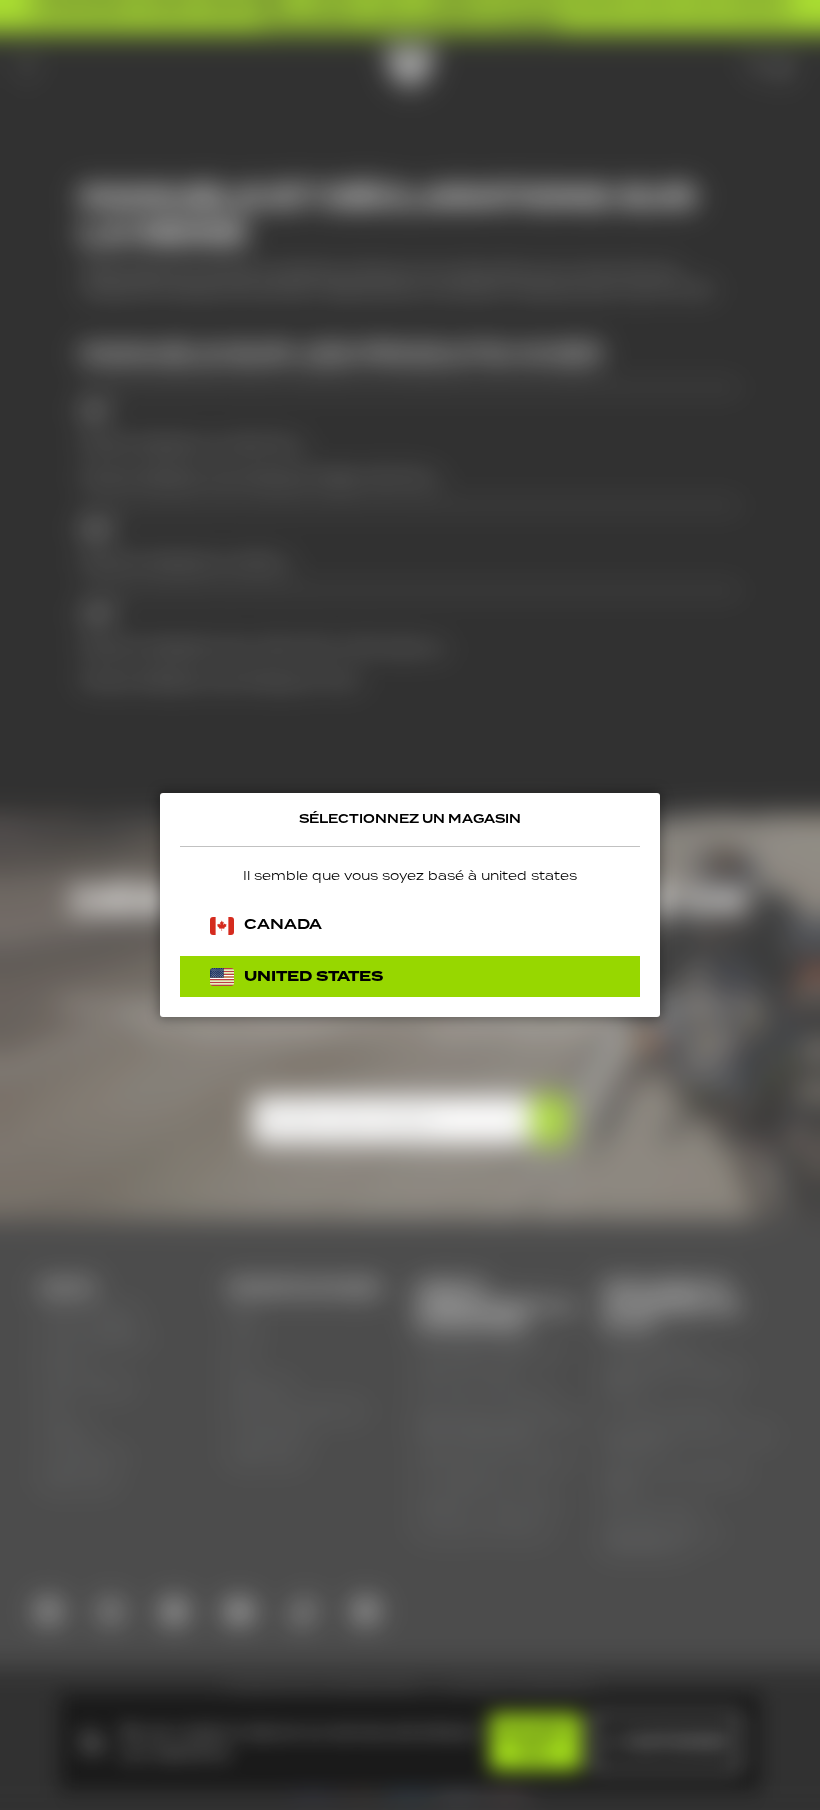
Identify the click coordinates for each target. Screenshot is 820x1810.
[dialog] (410, 905)
